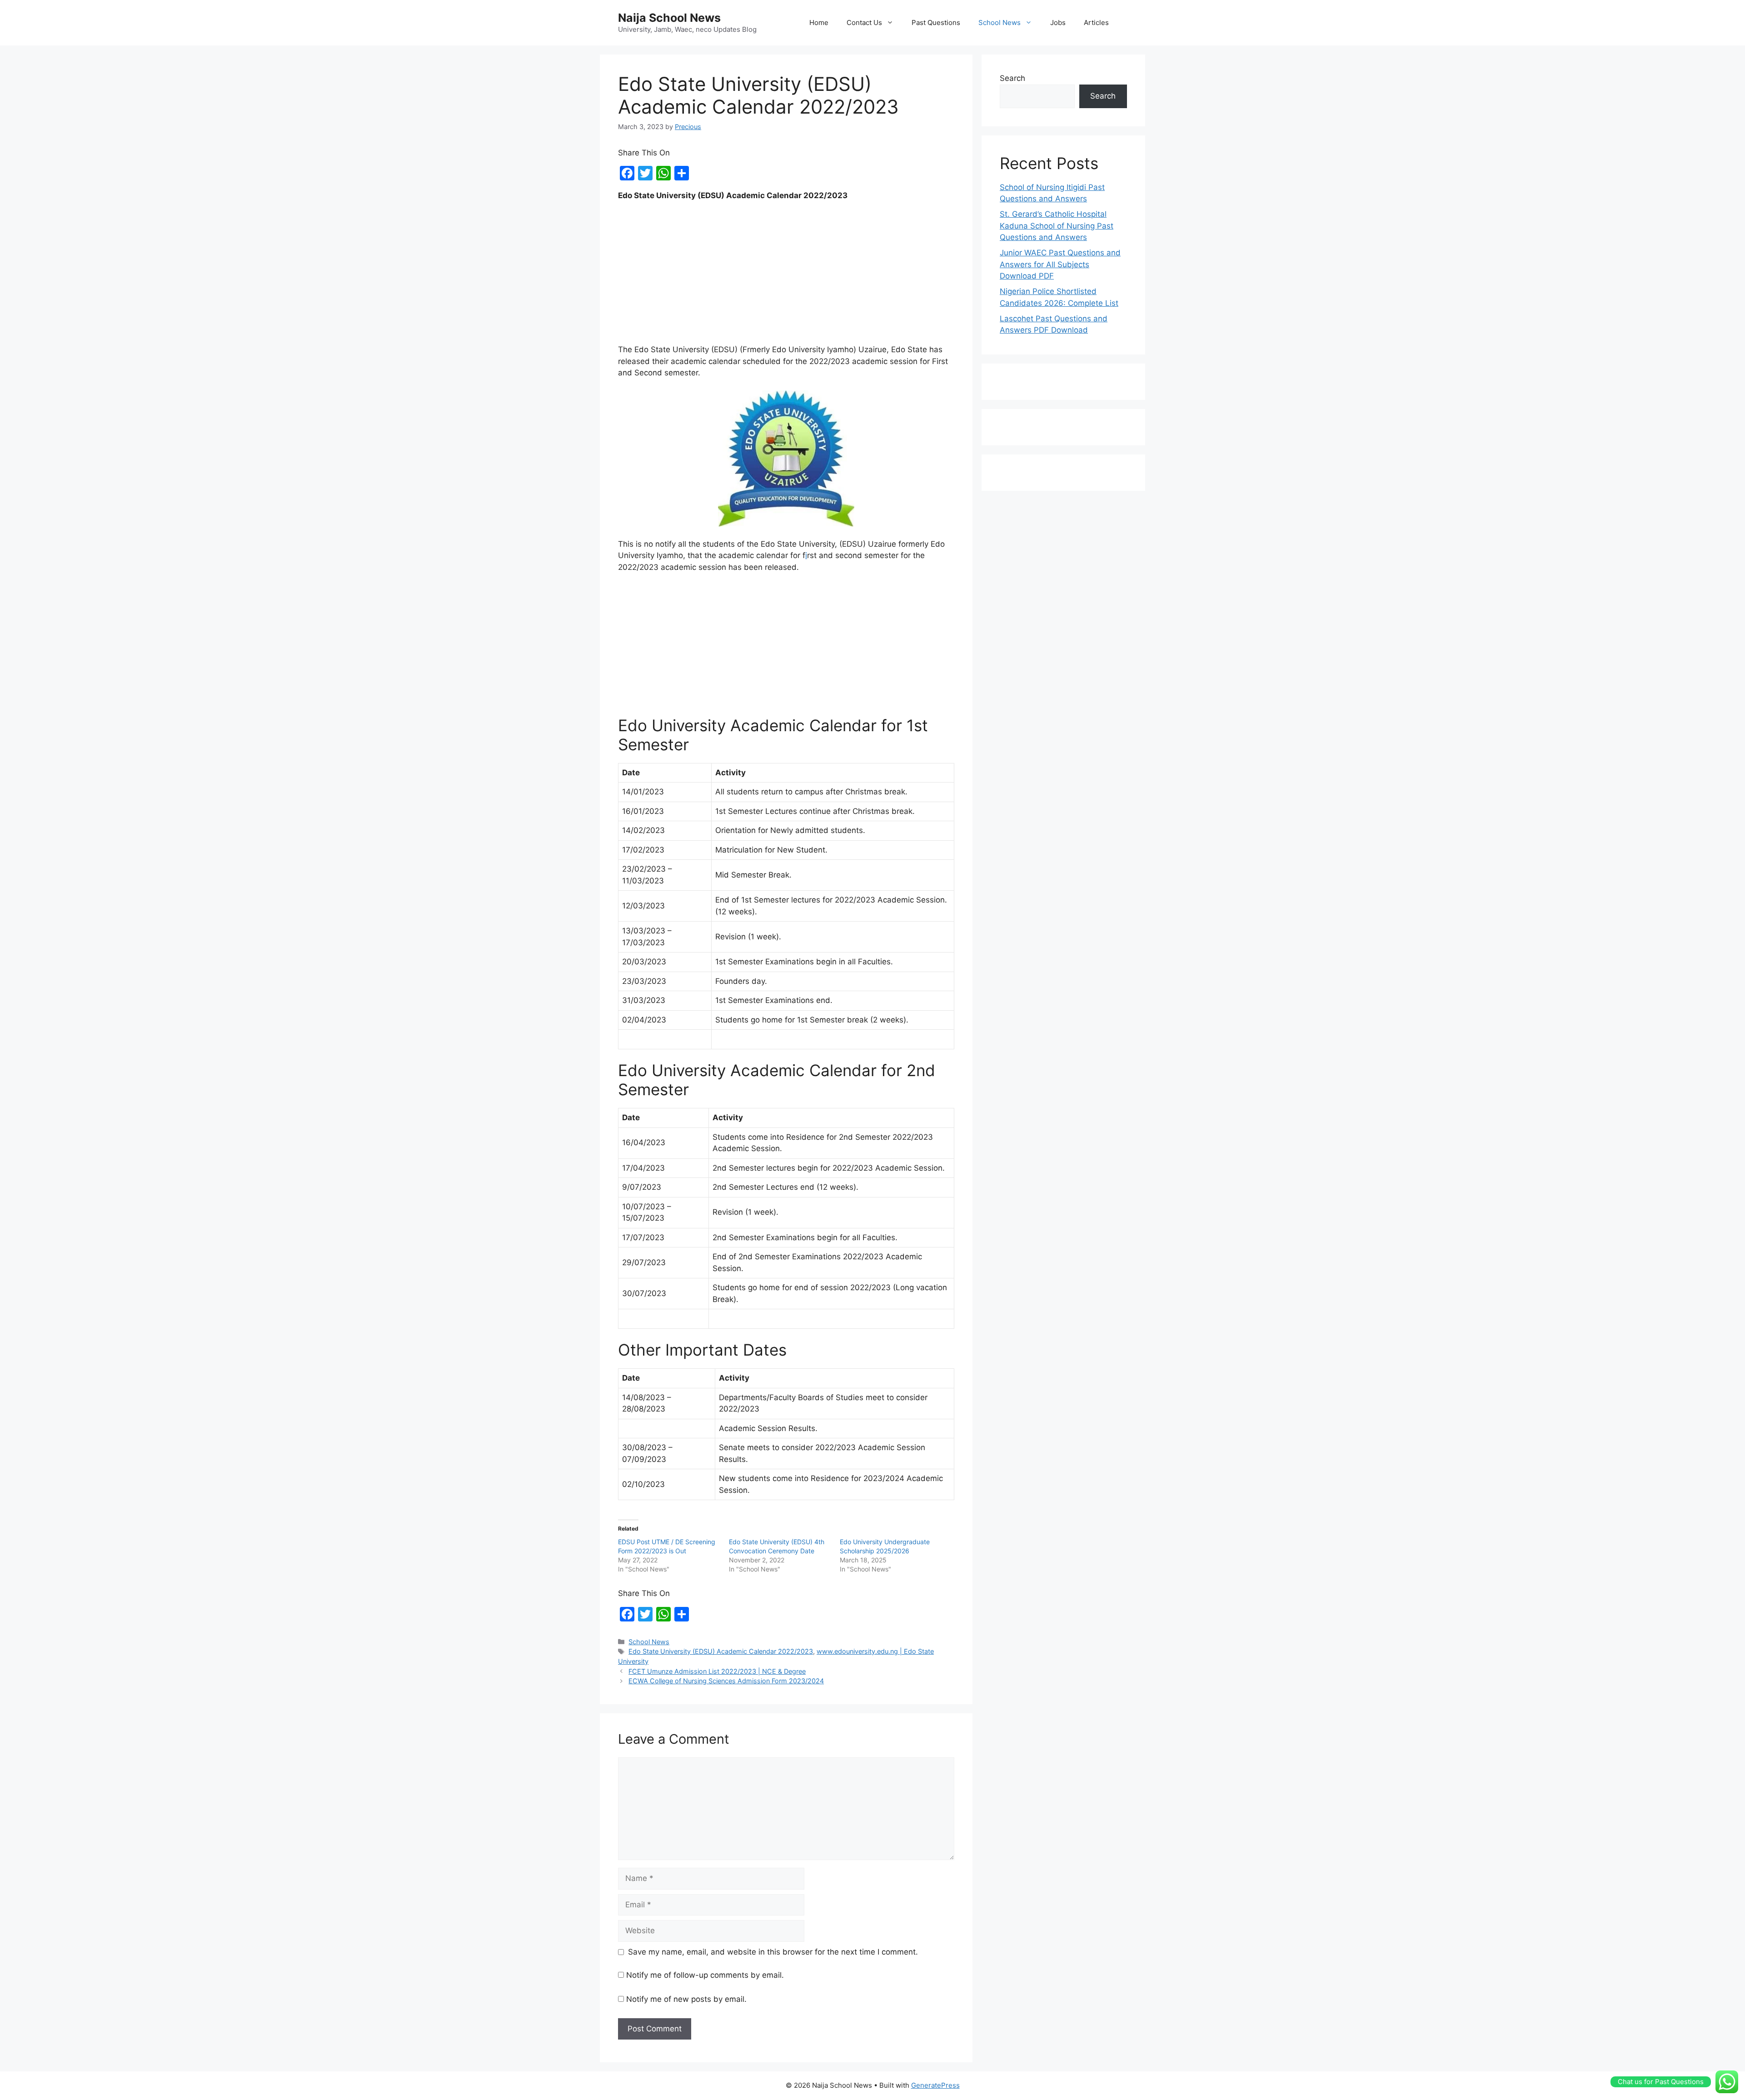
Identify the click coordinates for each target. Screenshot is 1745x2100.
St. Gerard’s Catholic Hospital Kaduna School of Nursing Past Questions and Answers (1057, 226)
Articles (1096, 22)
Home (819, 22)
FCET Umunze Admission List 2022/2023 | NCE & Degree (717, 1671)
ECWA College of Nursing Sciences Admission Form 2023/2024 (726, 1681)
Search (1012, 78)
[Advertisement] (786, 277)
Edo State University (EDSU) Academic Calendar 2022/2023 (721, 1651)
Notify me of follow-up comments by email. (705, 1975)
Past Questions (936, 22)
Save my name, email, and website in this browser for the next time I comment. (773, 1952)
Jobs (1058, 22)
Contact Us (864, 22)
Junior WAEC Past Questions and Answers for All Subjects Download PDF (1060, 264)
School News (1000, 22)
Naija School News (669, 18)
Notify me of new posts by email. (686, 1999)
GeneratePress (935, 2085)
